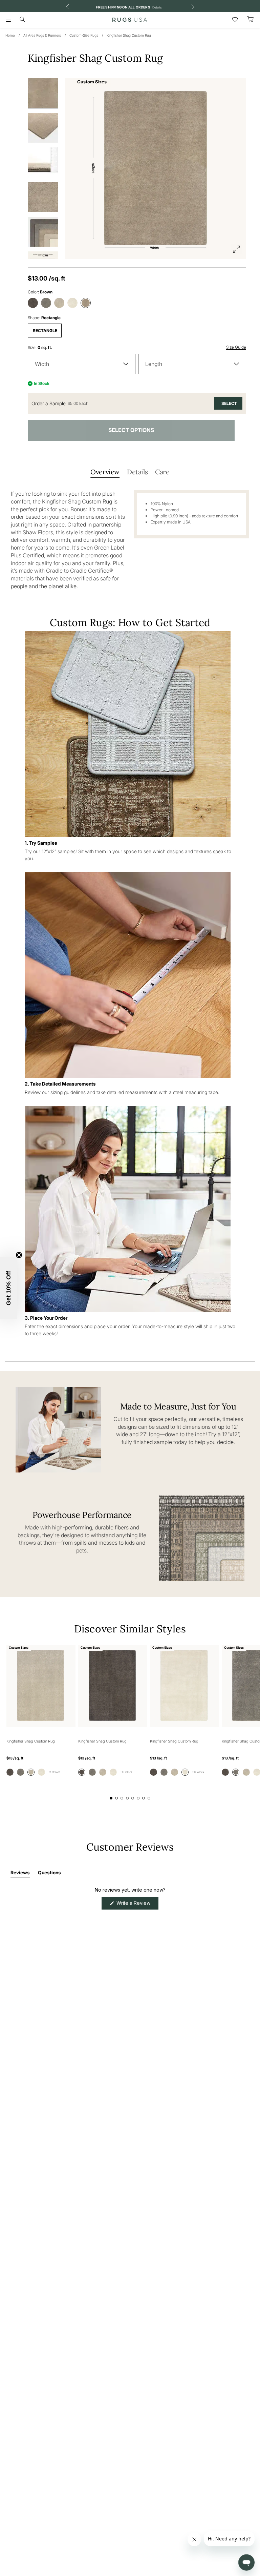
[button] (8, 1288)
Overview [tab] (105, 472)
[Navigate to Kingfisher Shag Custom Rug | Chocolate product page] (113, 1686)
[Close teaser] (19, 1255)
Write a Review (137, 1905)
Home (10, 35)
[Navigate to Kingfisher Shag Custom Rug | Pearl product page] (185, 1686)
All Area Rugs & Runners (42, 35)
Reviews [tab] (20, 1874)
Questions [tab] (49, 1874)
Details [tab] (137, 472)
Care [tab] (162, 472)
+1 (54, 1772)
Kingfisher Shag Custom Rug (129, 35)
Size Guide (236, 347)
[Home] (130, 20)
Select (229, 403)
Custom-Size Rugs (84, 35)
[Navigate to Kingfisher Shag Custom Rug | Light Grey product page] (41, 1686)
